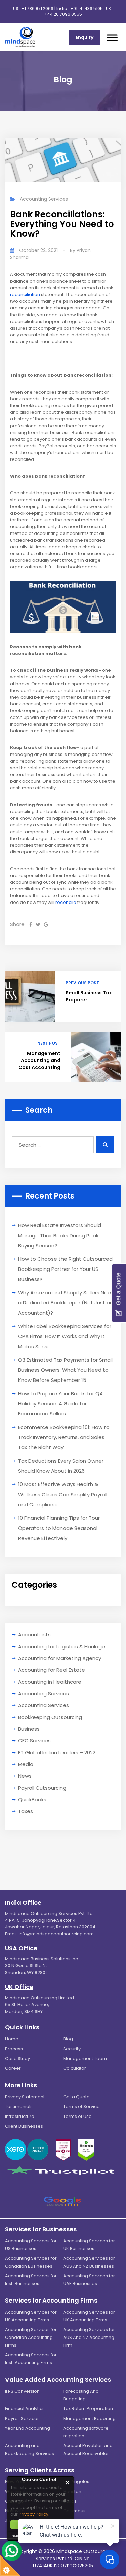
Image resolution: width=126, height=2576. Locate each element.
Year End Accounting (28, 2428)
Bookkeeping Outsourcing (50, 1717)
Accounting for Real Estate (52, 1670)
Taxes (26, 1811)
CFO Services (34, 1741)
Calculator (75, 2068)
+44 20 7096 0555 (63, 14)
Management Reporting (89, 2418)
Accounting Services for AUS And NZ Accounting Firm (89, 2337)
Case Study (17, 2058)
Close (68, 2483)
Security (72, 2049)
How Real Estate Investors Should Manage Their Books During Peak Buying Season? (60, 1235)
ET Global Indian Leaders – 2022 (57, 1752)
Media (26, 1764)
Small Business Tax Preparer (89, 996)
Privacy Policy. (34, 2514)
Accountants (34, 1635)
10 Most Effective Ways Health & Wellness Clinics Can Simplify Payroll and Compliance (63, 1494)
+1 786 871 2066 (37, 9)
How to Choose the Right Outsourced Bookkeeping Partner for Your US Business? (65, 1269)
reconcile (66, 902)
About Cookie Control (14, 2482)
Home (12, 2039)
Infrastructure (20, 2116)
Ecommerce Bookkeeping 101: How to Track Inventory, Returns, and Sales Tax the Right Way (64, 1437)
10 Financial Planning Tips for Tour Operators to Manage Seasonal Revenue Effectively (59, 1528)
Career (13, 2068)
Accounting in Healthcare (50, 1682)
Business (29, 1729)
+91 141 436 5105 (87, 9)
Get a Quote (76, 2097)
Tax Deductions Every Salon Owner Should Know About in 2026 (61, 1466)
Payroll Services (22, 2418)
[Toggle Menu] (112, 38)
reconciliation (25, 295)
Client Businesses (24, 2126)
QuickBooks (32, 1799)
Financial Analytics (25, 2409)
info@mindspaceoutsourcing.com (56, 1934)
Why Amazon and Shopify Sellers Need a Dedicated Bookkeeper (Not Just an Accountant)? (66, 1303)
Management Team (85, 2058)
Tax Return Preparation (88, 2409)
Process (14, 2049)
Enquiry (85, 37)
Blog (68, 2039)
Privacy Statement (25, 2097)
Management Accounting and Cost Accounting (39, 1060)
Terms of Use (77, 2116)
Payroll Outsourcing (42, 1788)
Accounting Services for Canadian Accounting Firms (31, 2337)
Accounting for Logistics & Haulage (62, 1646)
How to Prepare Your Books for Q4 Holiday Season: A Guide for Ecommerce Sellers (60, 1404)
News (25, 1776)
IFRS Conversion (22, 2391)
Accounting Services (44, 199)
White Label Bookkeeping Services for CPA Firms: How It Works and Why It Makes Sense (65, 1336)
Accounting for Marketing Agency (60, 1658)
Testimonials (19, 2107)
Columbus (74, 2511)
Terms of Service (81, 2107)
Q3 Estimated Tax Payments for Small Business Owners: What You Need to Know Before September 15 (65, 1370)
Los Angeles (76, 2482)
